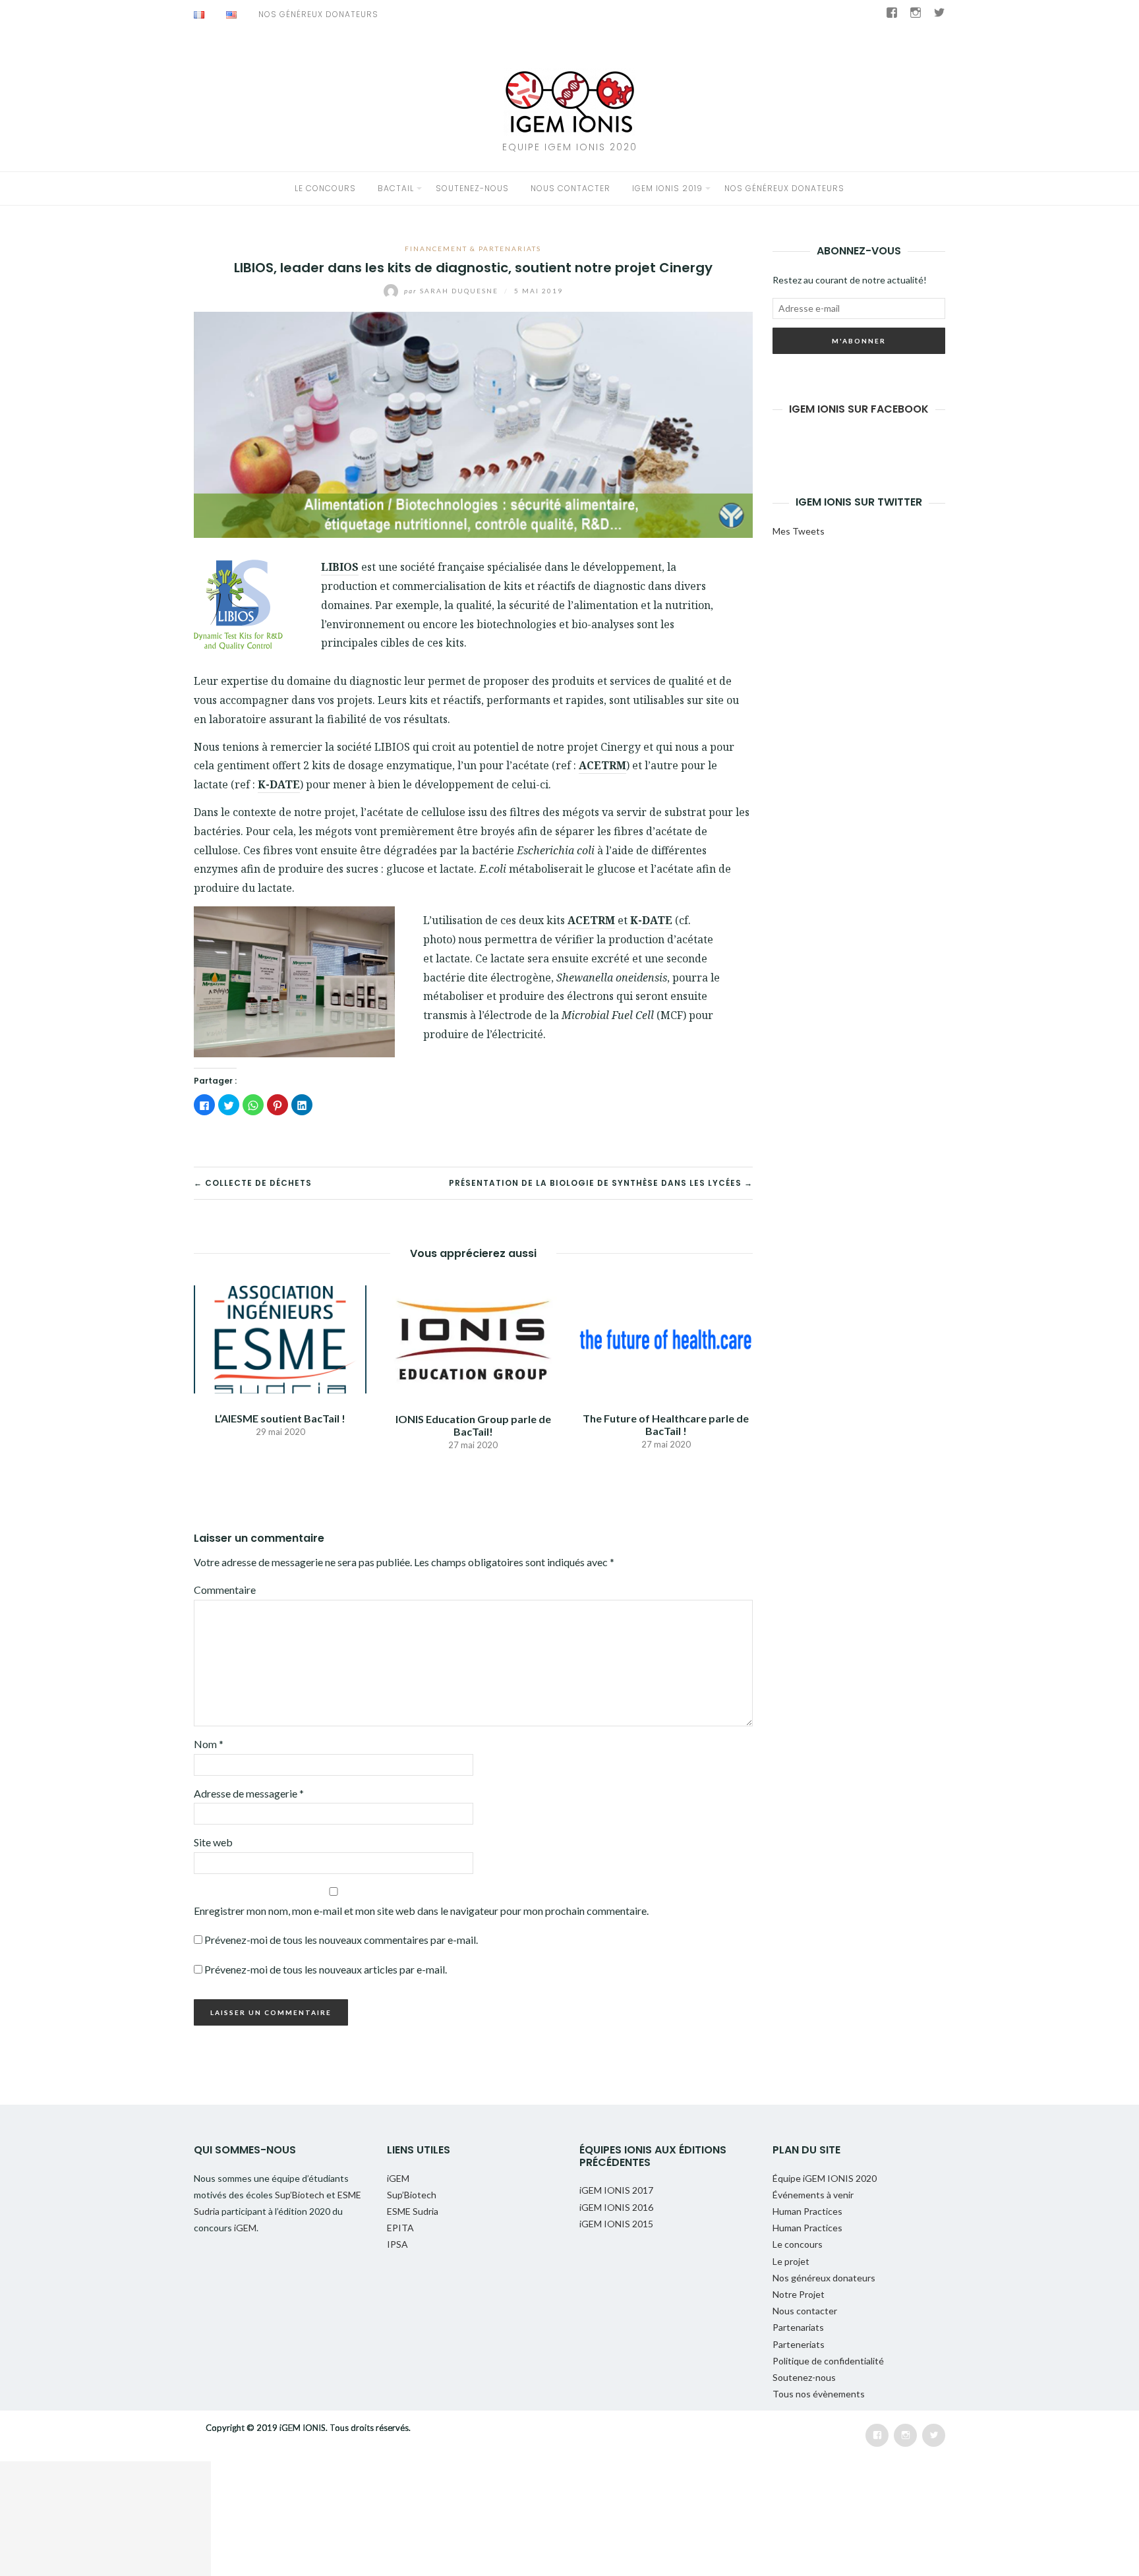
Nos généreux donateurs (318, 14)
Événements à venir (813, 2195)
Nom (209, 1744)
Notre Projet (799, 2294)
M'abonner (859, 341)
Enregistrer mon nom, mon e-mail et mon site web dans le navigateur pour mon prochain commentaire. (421, 1911)
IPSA (397, 2244)
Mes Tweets (799, 531)
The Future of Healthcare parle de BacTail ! (666, 1424)
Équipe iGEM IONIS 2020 (825, 2178)
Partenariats (798, 2327)
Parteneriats (799, 2344)
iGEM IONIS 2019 (667, 188)
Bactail (396, 188)
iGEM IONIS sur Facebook (859, 409)
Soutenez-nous (472, 188)
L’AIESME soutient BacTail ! (280, 1418)
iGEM (245, 2228)
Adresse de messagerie (249, 1793)
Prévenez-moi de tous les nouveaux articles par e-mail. (326, 1969)
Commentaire (225, 1590)
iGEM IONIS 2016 (616, 2207)
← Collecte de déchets (253, 1183)
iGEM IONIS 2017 (616, 2190)
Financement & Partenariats (473, 249)
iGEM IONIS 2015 (616, 2224)
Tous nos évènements (819, 2394)
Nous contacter (570, 188)
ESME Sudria (413, 2211)
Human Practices (807, 2211)
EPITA (400, 2228)
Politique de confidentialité (828, 2361)
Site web (213, 1842)
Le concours (325, 188)
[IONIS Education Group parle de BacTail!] (473, 1338)
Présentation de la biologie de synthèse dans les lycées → (601, 1183)
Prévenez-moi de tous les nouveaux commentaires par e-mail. (341, 1940)
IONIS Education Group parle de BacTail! (473, 1425)
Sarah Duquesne (453, 291)
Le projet (791, 2261)
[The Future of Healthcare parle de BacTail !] (666, 1338)
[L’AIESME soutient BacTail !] (280, 1338)
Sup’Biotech (301, 2195)
